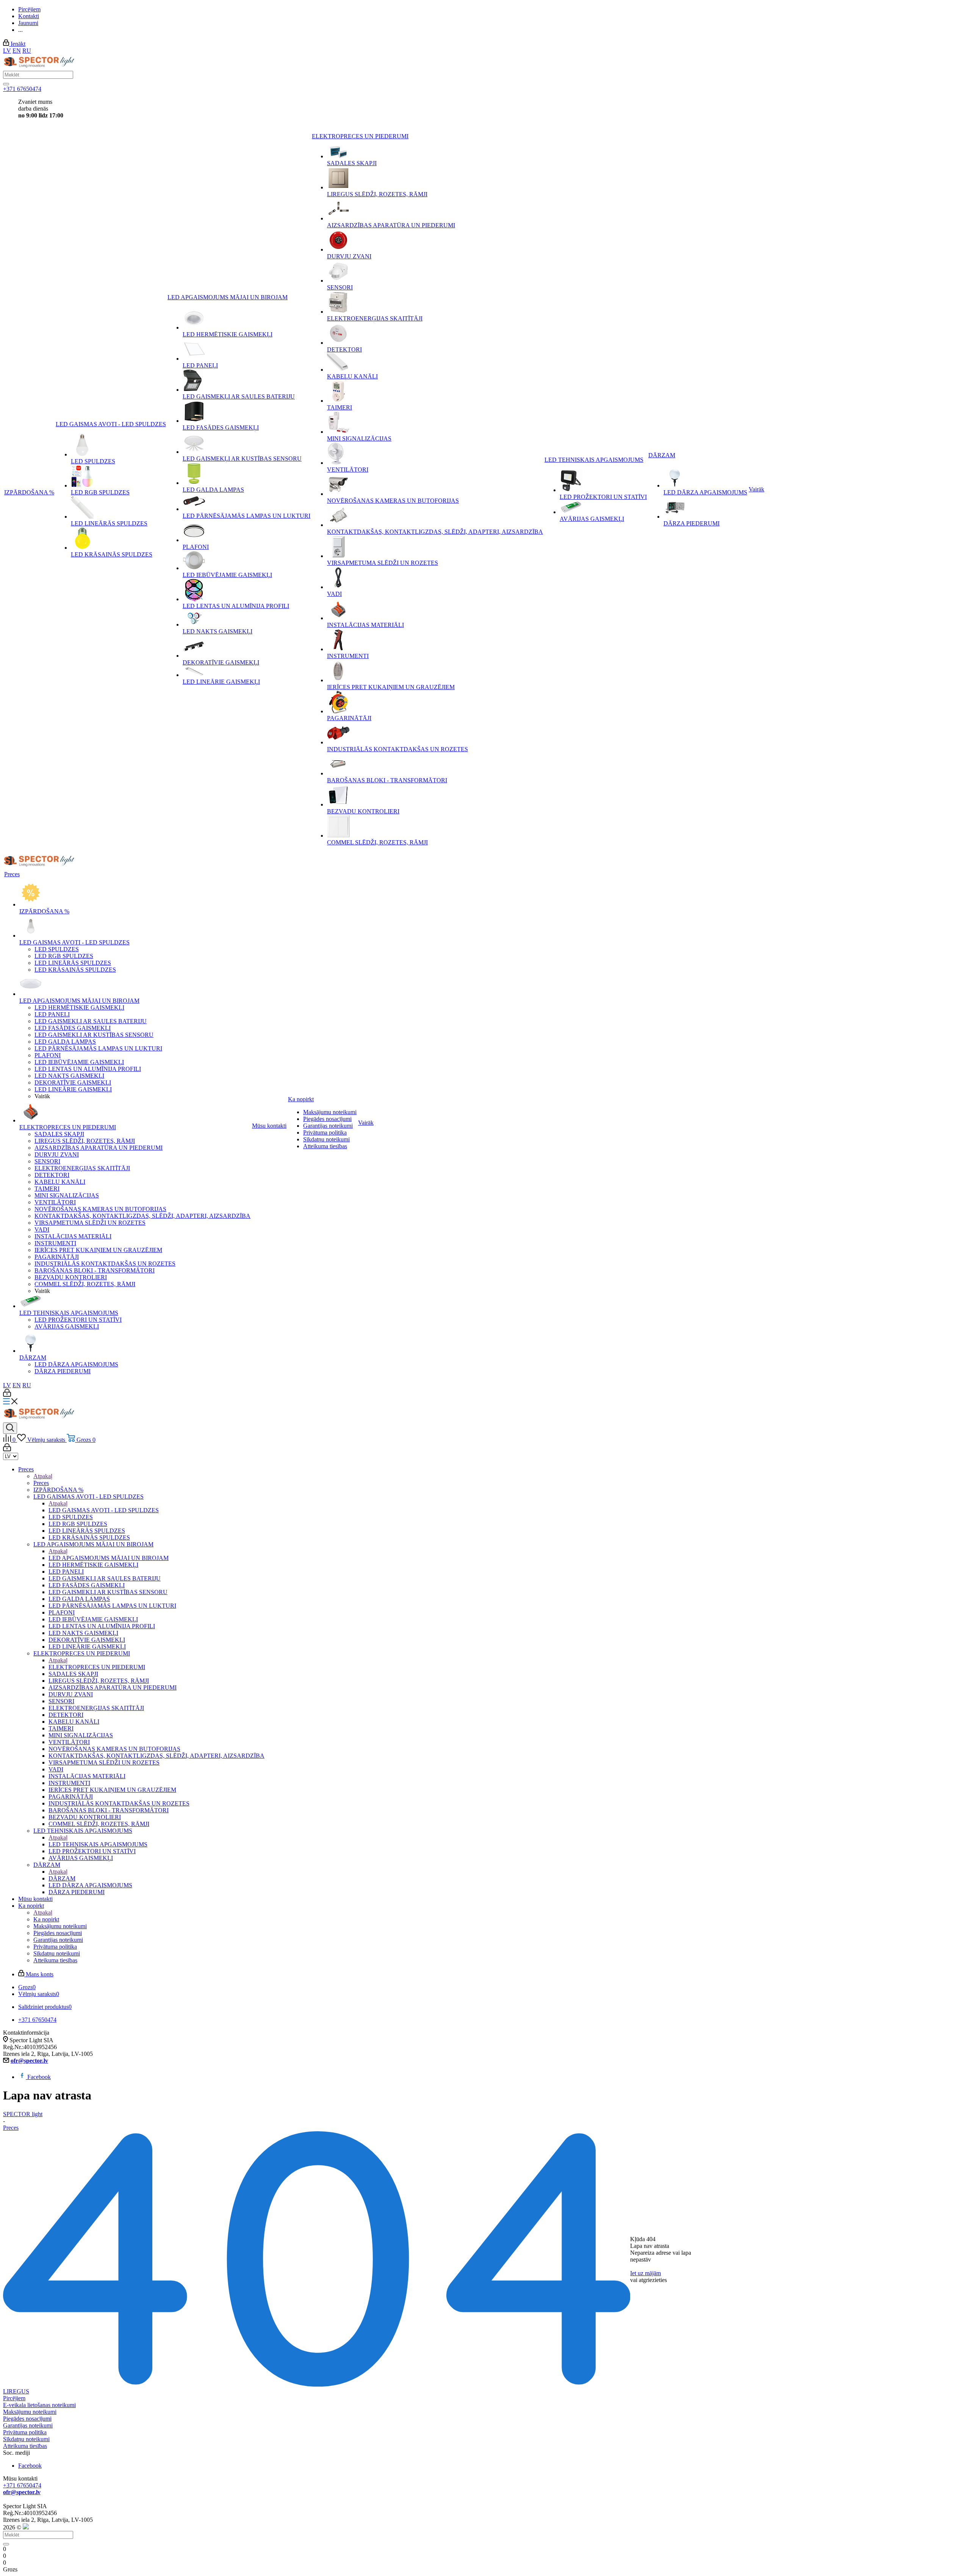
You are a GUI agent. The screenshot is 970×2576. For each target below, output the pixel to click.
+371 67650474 (22, 89)
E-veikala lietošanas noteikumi (39, 2405)
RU (27, 51)
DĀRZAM (62, 1878)
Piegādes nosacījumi (27, 2419)
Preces (41, 1483)
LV (7, 51)
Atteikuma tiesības (25, 2446)
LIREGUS (16, 2391)
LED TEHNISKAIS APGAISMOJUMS (98, 1844)
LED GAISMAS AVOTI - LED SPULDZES (104, 1510)
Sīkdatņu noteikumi (26, 2439)
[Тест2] (6, 84)
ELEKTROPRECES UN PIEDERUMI (97, 1667)
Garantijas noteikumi (28, 2425)
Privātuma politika (25, 2432)
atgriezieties (653, 2280)
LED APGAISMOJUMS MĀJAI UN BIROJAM (109, 1558)
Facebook (39, 2077)
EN (17, 51)
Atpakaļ (43, 1476)
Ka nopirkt (46, 1919)
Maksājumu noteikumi (30, 2412)
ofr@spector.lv (29, 2061)
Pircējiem (14, 2398)
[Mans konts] (7, 1395)
